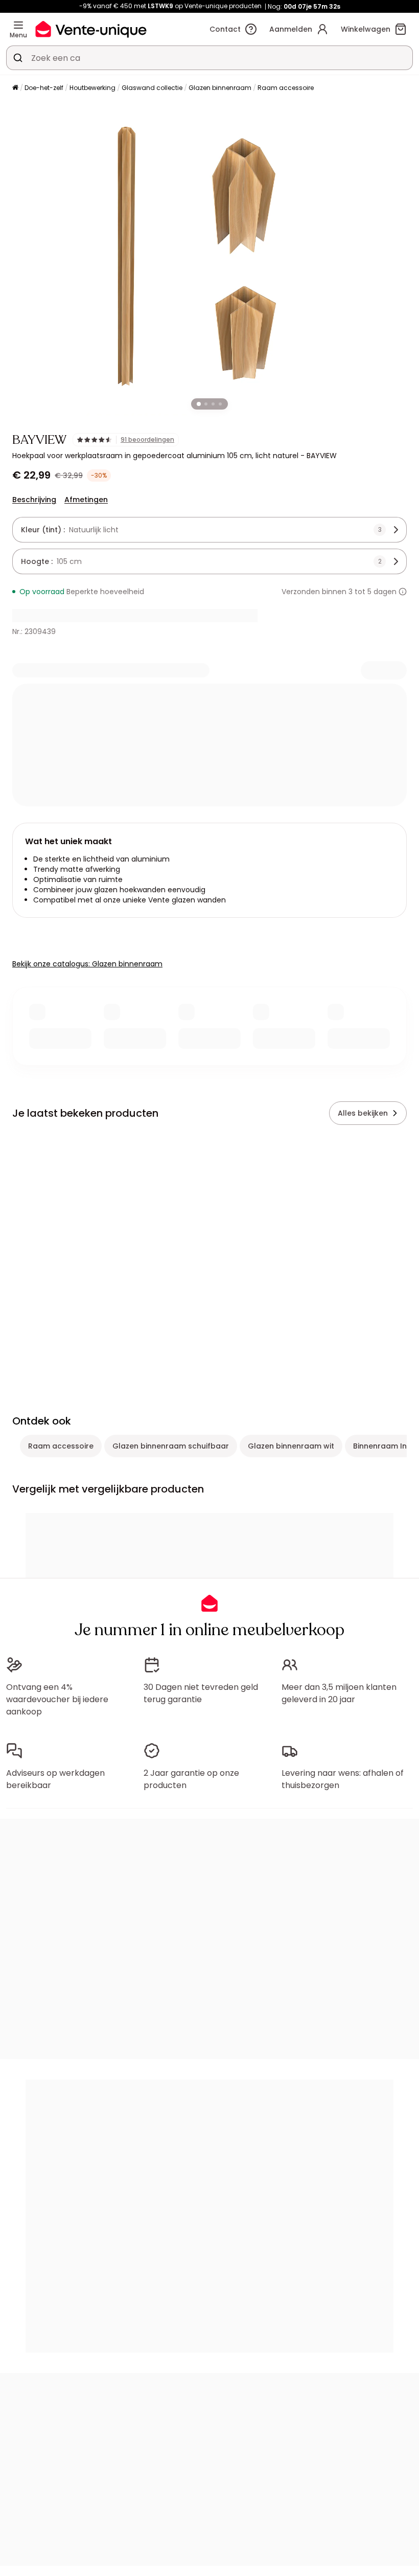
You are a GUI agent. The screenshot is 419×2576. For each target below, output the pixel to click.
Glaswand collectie (152, 88)
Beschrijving (34, 500)
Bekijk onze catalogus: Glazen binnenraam (87, 964)
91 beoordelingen (147, 440)
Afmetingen (86, 500)
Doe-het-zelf (44, 88)
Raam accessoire (286, 88)
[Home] (15, 88)
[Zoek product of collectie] (18, 58)
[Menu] (18, 25)
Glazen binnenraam (220, 88)
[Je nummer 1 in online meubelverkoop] (91, 29)
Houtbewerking (92, 88)
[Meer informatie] (403, 592)
